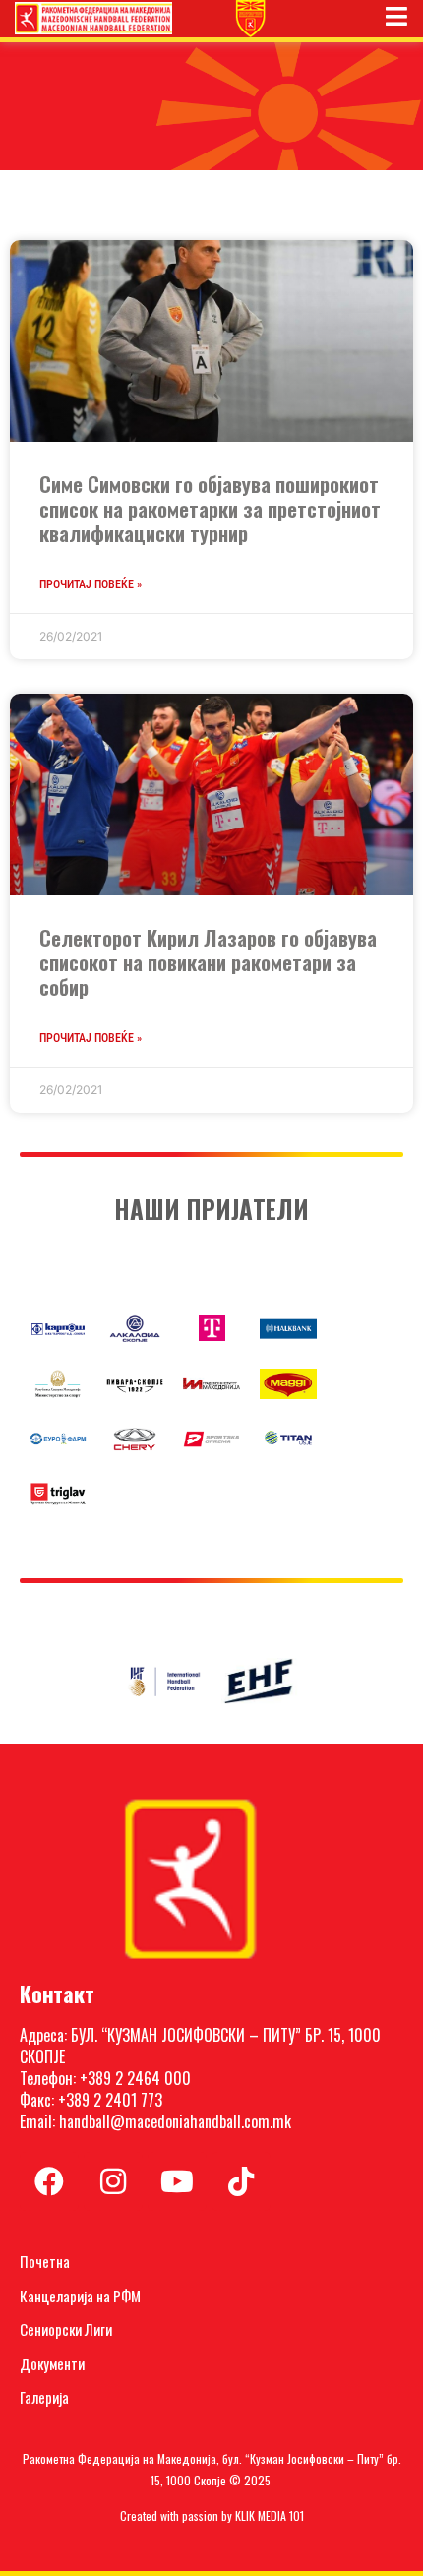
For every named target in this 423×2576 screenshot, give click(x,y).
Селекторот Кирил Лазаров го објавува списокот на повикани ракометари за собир (208, 962)
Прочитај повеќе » (91, 584)
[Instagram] (113, 2181)
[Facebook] (49, 2181)
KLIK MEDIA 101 (270, 2515)
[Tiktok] (241, 2181)
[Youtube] (177, 2181)
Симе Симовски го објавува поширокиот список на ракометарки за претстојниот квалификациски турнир (210, 508)
